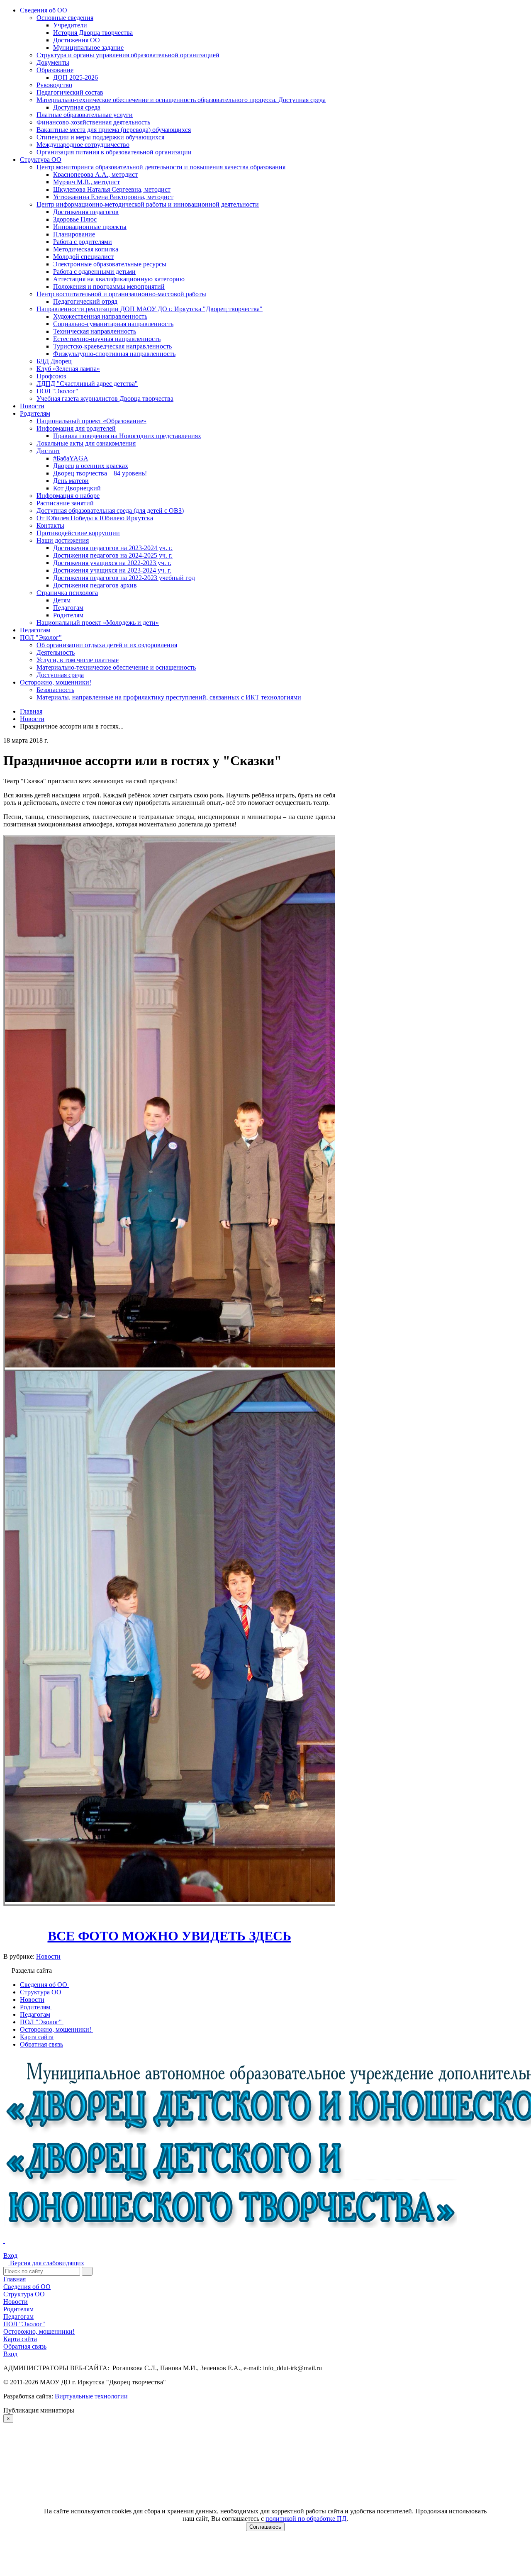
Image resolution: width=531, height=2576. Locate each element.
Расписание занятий (65, 503)
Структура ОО (41, 160)
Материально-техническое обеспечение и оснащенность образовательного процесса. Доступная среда (181, 100)
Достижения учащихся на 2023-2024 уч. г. (112, 570)
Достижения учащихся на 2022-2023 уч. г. (112, 563)
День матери (71, 481)
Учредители (70, 25)
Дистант (48, 451)
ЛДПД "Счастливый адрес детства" (87, 384)
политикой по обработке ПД (306, 2519)
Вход (10, 2256)
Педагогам (68, 608)
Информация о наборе (68, 496)
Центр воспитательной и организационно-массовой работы (121, 294)
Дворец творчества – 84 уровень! (100, 473)
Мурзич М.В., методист (86, 182)
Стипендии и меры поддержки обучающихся (100, 137)
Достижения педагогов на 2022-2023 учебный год (124, 578)
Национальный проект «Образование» (91, 421)
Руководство (54, 85)
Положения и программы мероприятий (109, 286)
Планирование (74, 234)
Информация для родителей (76, 428)
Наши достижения (63, 540)
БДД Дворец (54, 361)
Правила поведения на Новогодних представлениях (127, 436)
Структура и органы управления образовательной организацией (128, 55)
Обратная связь (25, 2346)
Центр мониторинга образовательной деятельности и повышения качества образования (161, 167)
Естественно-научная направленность (107, 339)
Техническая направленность (95, 331)
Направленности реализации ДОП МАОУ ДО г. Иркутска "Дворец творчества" (150, 309)
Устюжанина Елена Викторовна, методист (113, 197)
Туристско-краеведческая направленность (112, 346)
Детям (62, 600)
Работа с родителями (83, 242)
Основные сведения (65, 18)
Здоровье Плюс (75, 219)
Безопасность (55, 690)
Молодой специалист (83, 257)
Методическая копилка (86, 249)
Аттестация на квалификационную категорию (119, 279)
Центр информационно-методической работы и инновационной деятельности (148, 204)
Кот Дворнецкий (77, 488)
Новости (32, 406)
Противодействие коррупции (78, 533)
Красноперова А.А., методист (95, 174)
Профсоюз (51, 376)
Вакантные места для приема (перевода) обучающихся (114, 130)
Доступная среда (77, 107)
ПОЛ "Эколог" (57, 391)
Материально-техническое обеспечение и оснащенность (116, 667)
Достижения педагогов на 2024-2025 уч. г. (113, 555)
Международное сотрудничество (83, 145)
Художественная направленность (100, 316)
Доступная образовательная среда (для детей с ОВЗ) (110, 511)
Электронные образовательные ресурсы (110, 264)
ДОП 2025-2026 (76, 77)
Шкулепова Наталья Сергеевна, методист (112, 189)
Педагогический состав (70, 92)
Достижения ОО (77, 40)
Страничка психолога (67, 593)
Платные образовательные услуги (85, 115)
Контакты (50, 525)
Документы (53, 62)
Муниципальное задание (88, 48)
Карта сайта (20, 2339)
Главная (15, 2279)
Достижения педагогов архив (95, 585)
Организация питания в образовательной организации (114, 152)
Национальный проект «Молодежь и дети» (98, 623)
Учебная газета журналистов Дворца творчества (105, 398)
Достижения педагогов (86, 212)
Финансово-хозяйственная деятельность (93, 122)
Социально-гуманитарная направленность (113, 324)
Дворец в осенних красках (91, 466)
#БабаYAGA (71, 458)
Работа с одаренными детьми (94, 272)
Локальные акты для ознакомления (86, 443)
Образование (55, 70)
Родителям (35, 413)
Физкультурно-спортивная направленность (114, 354)
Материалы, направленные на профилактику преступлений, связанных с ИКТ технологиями (169, 697)
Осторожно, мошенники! (56, 682)
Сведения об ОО (44, 10)
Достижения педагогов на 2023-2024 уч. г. (113, 548)
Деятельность (56, 652)
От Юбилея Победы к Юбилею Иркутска (95, 518)
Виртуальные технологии (91, 2396)
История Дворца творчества (93, 33)
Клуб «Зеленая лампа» (68, 369)
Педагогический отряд (85, 301)
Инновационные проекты (90, 227)
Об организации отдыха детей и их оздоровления (107, 645)
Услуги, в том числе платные (78, 660)
